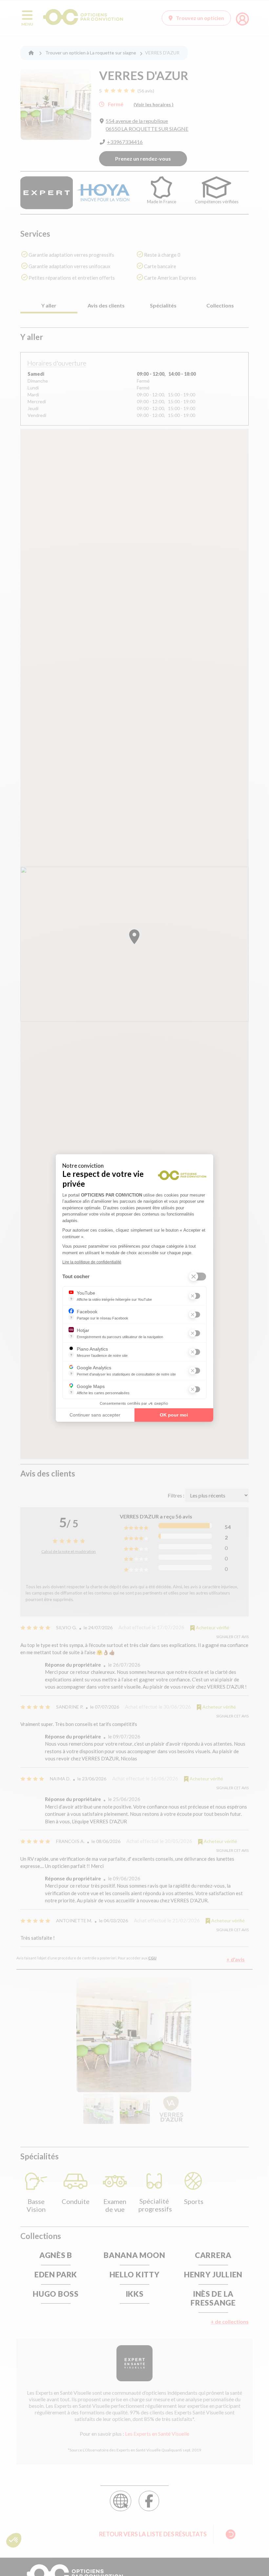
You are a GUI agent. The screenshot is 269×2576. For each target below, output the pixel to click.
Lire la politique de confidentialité (92, 1262)
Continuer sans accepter (95, 1415)
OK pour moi (174, 1415)
